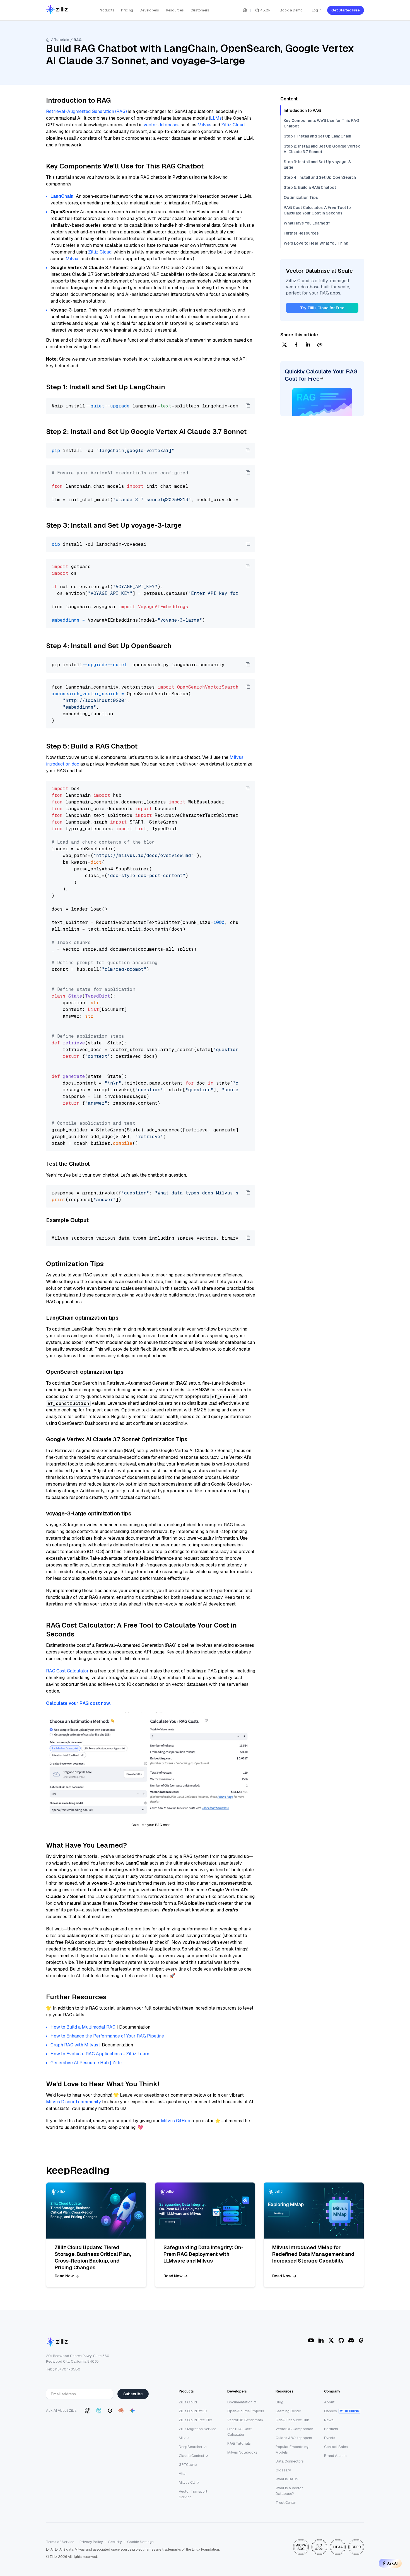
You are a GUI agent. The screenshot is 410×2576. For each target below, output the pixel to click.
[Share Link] (320, 345)
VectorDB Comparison (294, 2429)
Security (115, 2542)
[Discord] (351, 2340)
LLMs (216, 118)
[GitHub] (341, 2340)
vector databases (162, 125)
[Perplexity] (99, 2411)
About (329, 2402)
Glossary (283, 2470)
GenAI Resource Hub (292, 2420)
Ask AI (392, 2563)
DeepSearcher (191, 2447)
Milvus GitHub (176, 2121)
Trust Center (286, 2503)
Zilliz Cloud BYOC (193, 2411)
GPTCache (188, 2465)
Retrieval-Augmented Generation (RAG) (86, 111)
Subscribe (133, 2394)
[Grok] (110, 2411)
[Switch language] (245, 10)
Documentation (240, 2402)
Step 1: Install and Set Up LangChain (317, 136)
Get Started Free (346, 10)
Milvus (204, 125)
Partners (331, 2429)
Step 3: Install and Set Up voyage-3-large (318, 165)
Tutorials (62, 40)
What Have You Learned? (307, 223)
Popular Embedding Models (292, 2450)
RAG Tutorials (239, 2443)
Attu (182, 2474)
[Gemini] (132, 2411)
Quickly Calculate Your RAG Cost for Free (321, 375)
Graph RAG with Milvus (74, 2045)
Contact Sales (336, 2447)
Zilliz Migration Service (197, 2429)
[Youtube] (311, 2340)
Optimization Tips (301, 197)
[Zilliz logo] (57, 10)
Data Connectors (290, 2461)
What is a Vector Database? (289, 2491)
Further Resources (301, 233)
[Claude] (121, 2411)
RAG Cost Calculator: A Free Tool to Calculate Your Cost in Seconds (317, 210)
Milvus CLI (187, 2482)
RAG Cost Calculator (67, 1671)
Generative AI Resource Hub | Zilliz (87, 2063)
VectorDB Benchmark (245, 2420)
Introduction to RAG (302, 110)
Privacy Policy (91, 2542)
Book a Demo (291, 10)
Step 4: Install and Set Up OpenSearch (320, 177)
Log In (317, 10)
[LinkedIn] (321, 2340)
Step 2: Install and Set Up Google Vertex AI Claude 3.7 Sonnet (322, 149)
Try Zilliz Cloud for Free (322, 308)
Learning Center (288, 2411)
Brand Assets (335, 2456)
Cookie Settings (140, 2542)
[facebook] (296, 345)
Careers (331, 2411)
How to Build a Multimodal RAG (83, 2027)
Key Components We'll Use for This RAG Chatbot (321, 123)
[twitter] (284, 345)
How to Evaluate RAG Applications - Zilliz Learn (100, 2054)
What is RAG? (287, 2479)
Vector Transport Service (193, 2494)
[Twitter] (331, 2340)
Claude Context (191, 2456)
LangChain (62, 196)
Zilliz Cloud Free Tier (196, 2420)
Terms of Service (60, 2542)
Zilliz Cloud (233, 125)
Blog (279, 2402)
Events (330, 2438)
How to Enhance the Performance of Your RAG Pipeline (107, 2036)
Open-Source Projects (246, 2411)
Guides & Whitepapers (294, 2438)
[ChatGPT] (88, 2411)
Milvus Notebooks (242, 2452)
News (329, 2420)
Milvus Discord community (73, 2102)
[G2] (361, 2340)
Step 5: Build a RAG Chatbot (310, 187)
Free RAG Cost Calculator (239, 2432)
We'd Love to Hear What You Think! (316, 243)
